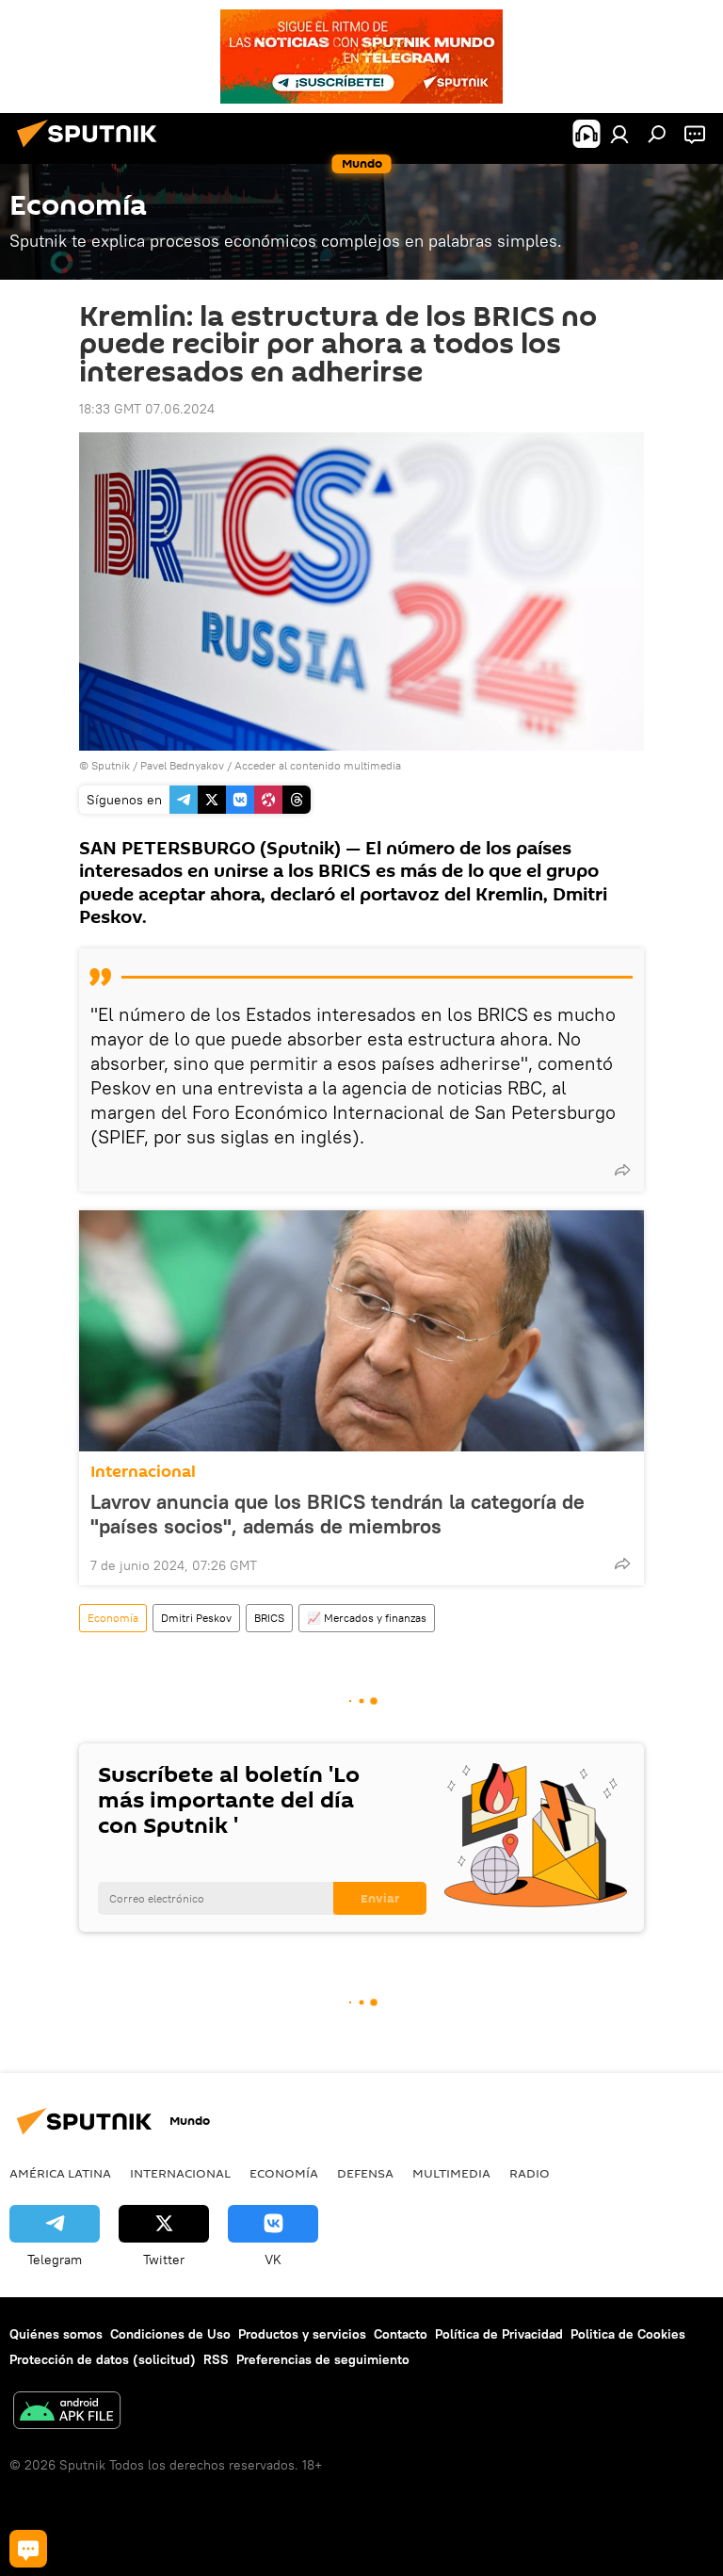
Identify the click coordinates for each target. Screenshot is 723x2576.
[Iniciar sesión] (619, 134)
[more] (622, 1170)
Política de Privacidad (499, 2334)
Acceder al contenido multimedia (318, 765)
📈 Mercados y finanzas (367, 1618)
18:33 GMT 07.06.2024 (147, 409)
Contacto (401, 2334)
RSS (216, 2359)
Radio (530, 2173)
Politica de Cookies (628, 2334)
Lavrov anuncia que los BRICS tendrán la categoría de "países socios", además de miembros (337, 1514)
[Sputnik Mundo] (92, 150)
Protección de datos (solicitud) (103, 2359)
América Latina (60, 2173)
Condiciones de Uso (170, 2334)
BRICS (269, 1618)
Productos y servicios (302, 2334)
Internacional (143, 1472)
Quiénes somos (56, 2334)
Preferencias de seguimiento (323, 2359)
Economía (113, 1618)
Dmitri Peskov (196, 1618)
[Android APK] (67, 2413)
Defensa (365, 2173)
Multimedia (451, 2173)
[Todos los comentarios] (28, 2549)
